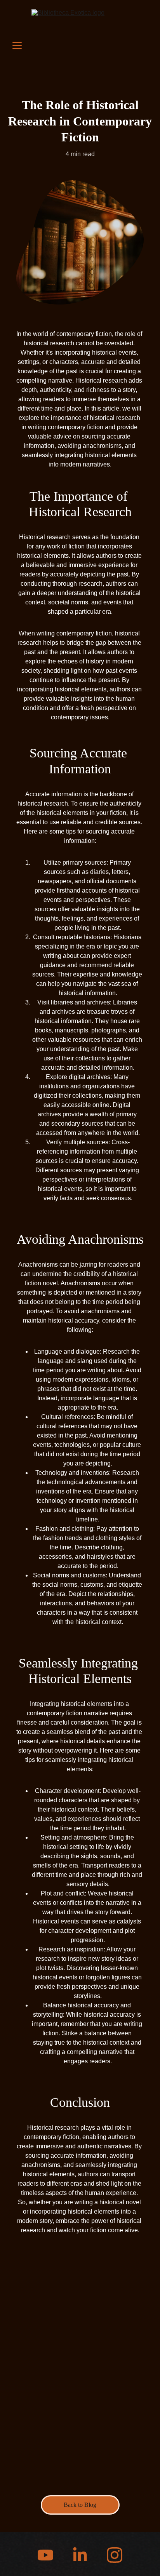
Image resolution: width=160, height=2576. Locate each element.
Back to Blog (80, 2505)
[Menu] (17, 45)
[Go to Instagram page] (115, 2555)
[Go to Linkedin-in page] (84, 2555)
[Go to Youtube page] (49, 2555)
